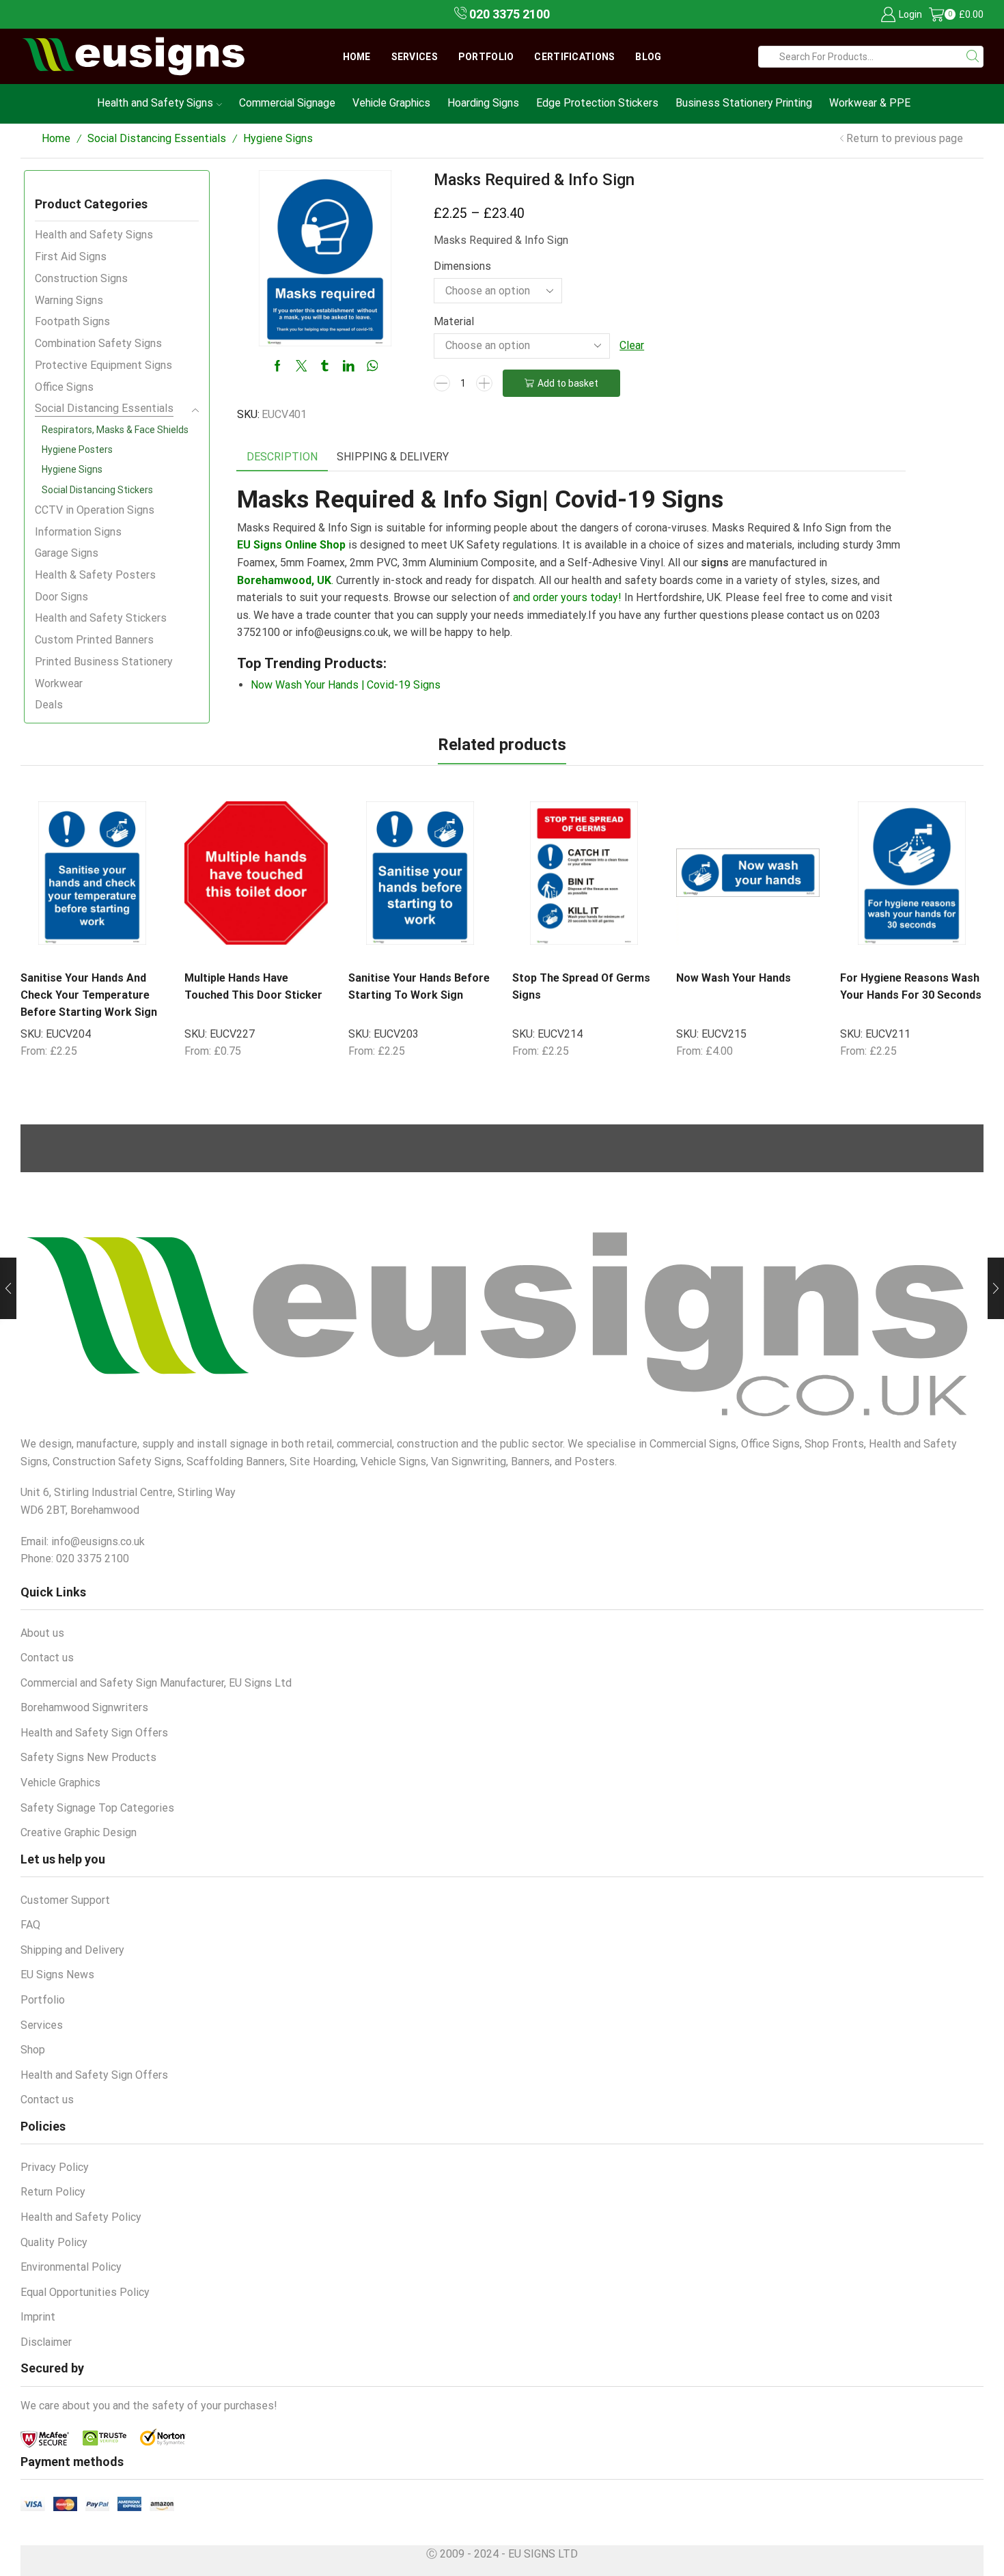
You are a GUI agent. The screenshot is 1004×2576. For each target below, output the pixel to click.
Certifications (574, 57)
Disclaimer (46, 2342)
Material (454, 321)
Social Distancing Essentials (157, 138)
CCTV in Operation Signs (95, 510)
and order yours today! (567, 597)
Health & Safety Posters (95, 575)
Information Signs (78, 532)
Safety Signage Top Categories (97, 1808)
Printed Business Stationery (104, 662)
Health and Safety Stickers (101, 618)
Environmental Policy (71, 2267)
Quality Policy (54, 2242)
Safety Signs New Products (88, 1757)
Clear (632, 345)
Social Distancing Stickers (97, 490)
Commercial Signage (287, 103)
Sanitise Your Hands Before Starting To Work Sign (419, 986)
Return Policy (53, 2192)
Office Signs (64, 387)
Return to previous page (905, 138)
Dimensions (462, 266)
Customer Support (65, 1900)
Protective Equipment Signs (103, 365)
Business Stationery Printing (744, 103)
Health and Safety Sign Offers (94, 1733)
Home (357, 57)
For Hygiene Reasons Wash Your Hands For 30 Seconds (911, 986)
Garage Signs (67, 553)
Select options (125, 945)
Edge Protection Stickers (597, 103)
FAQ (30, 1925)
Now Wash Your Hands (734, 978)
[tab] (282, 457)
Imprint (38, 2317)
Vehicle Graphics (391, 103)
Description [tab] (282, 457)
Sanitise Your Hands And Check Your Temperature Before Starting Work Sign (89, 995)
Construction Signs (81, 278)
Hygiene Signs (278, 138)
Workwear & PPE (870, 103)
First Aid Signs (71, 257)
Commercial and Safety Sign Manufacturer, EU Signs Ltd (156, 1683)
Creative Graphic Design (79, 1832)
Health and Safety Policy (81, 2217)
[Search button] (973, 57)
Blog (648, 57)
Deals (49, 705)
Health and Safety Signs (155, 103)
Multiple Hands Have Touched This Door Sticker (253, 986)
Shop (33, 2050)
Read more (780, 945)
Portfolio (486, 57)
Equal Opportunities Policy (85, 2292)
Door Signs (61, 597)
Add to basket (568, 383)
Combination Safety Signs (98, 343)
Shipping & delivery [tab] (393, 457)
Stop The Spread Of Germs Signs (581, 986)
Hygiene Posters (77, 449)
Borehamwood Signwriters (84, 1707)
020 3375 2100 (508, 14)
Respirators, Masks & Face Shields (115, 430)
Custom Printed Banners (94, 640)
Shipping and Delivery (72, 1950)
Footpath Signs (72, 321)
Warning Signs (69, 300)
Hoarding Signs (483, 103)
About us (42, 1633)
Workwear (59, 683)
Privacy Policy (55, 2167)
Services (415, 57)
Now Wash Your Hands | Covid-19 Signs (346, 685)
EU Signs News (57, 1975)
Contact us (47, 1658)
